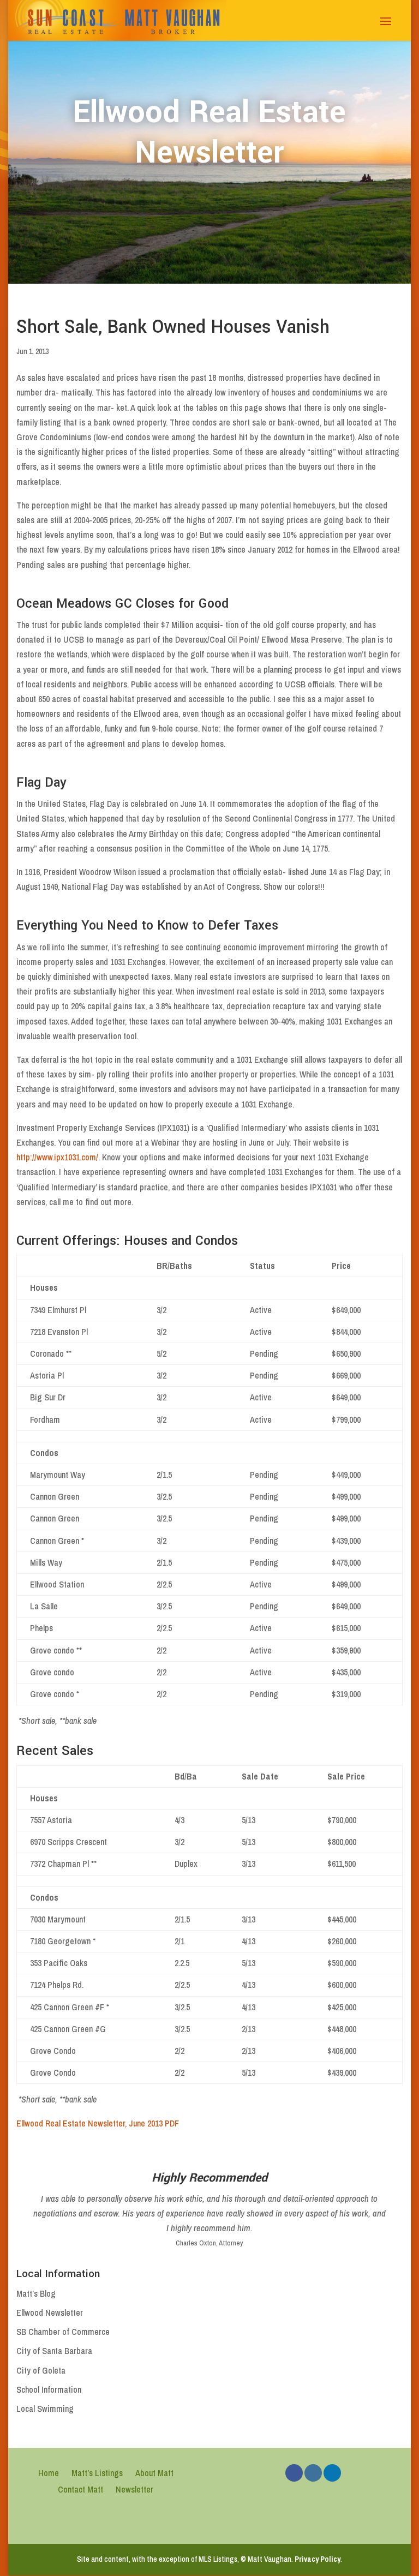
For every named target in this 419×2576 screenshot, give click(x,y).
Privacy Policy (318, 2559)
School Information (49, 2389)
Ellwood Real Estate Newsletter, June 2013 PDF (98, 2123)
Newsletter (134, 2489)
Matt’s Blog (36, 2293)
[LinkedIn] (332, 2473)
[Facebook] (294, 2473)
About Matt (154, 2473)
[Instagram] (313, 2473)
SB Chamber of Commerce (63, 2332)
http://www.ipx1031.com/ (57, 1157)
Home (49, 2473)
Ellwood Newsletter (50, 2313)
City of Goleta (41, 2370)
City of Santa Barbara (54, 2351)
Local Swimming (45, 2409)
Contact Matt (80, 2489)
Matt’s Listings (97, 2473)
